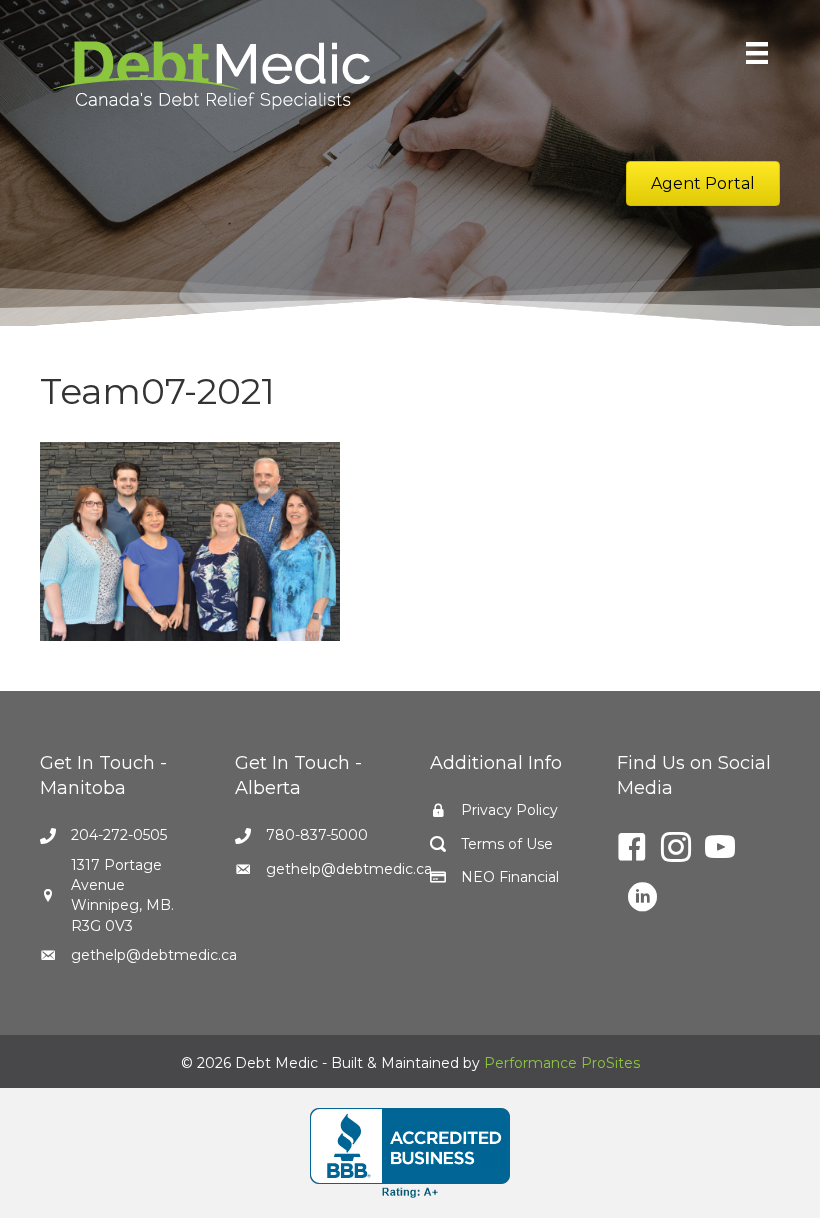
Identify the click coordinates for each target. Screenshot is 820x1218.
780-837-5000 (317, 835)
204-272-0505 (119, 835)
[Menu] (757, 53)
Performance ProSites (562, 1063)
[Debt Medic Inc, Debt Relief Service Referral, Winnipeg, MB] (410, 1153)
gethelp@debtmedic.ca (154, 955)
